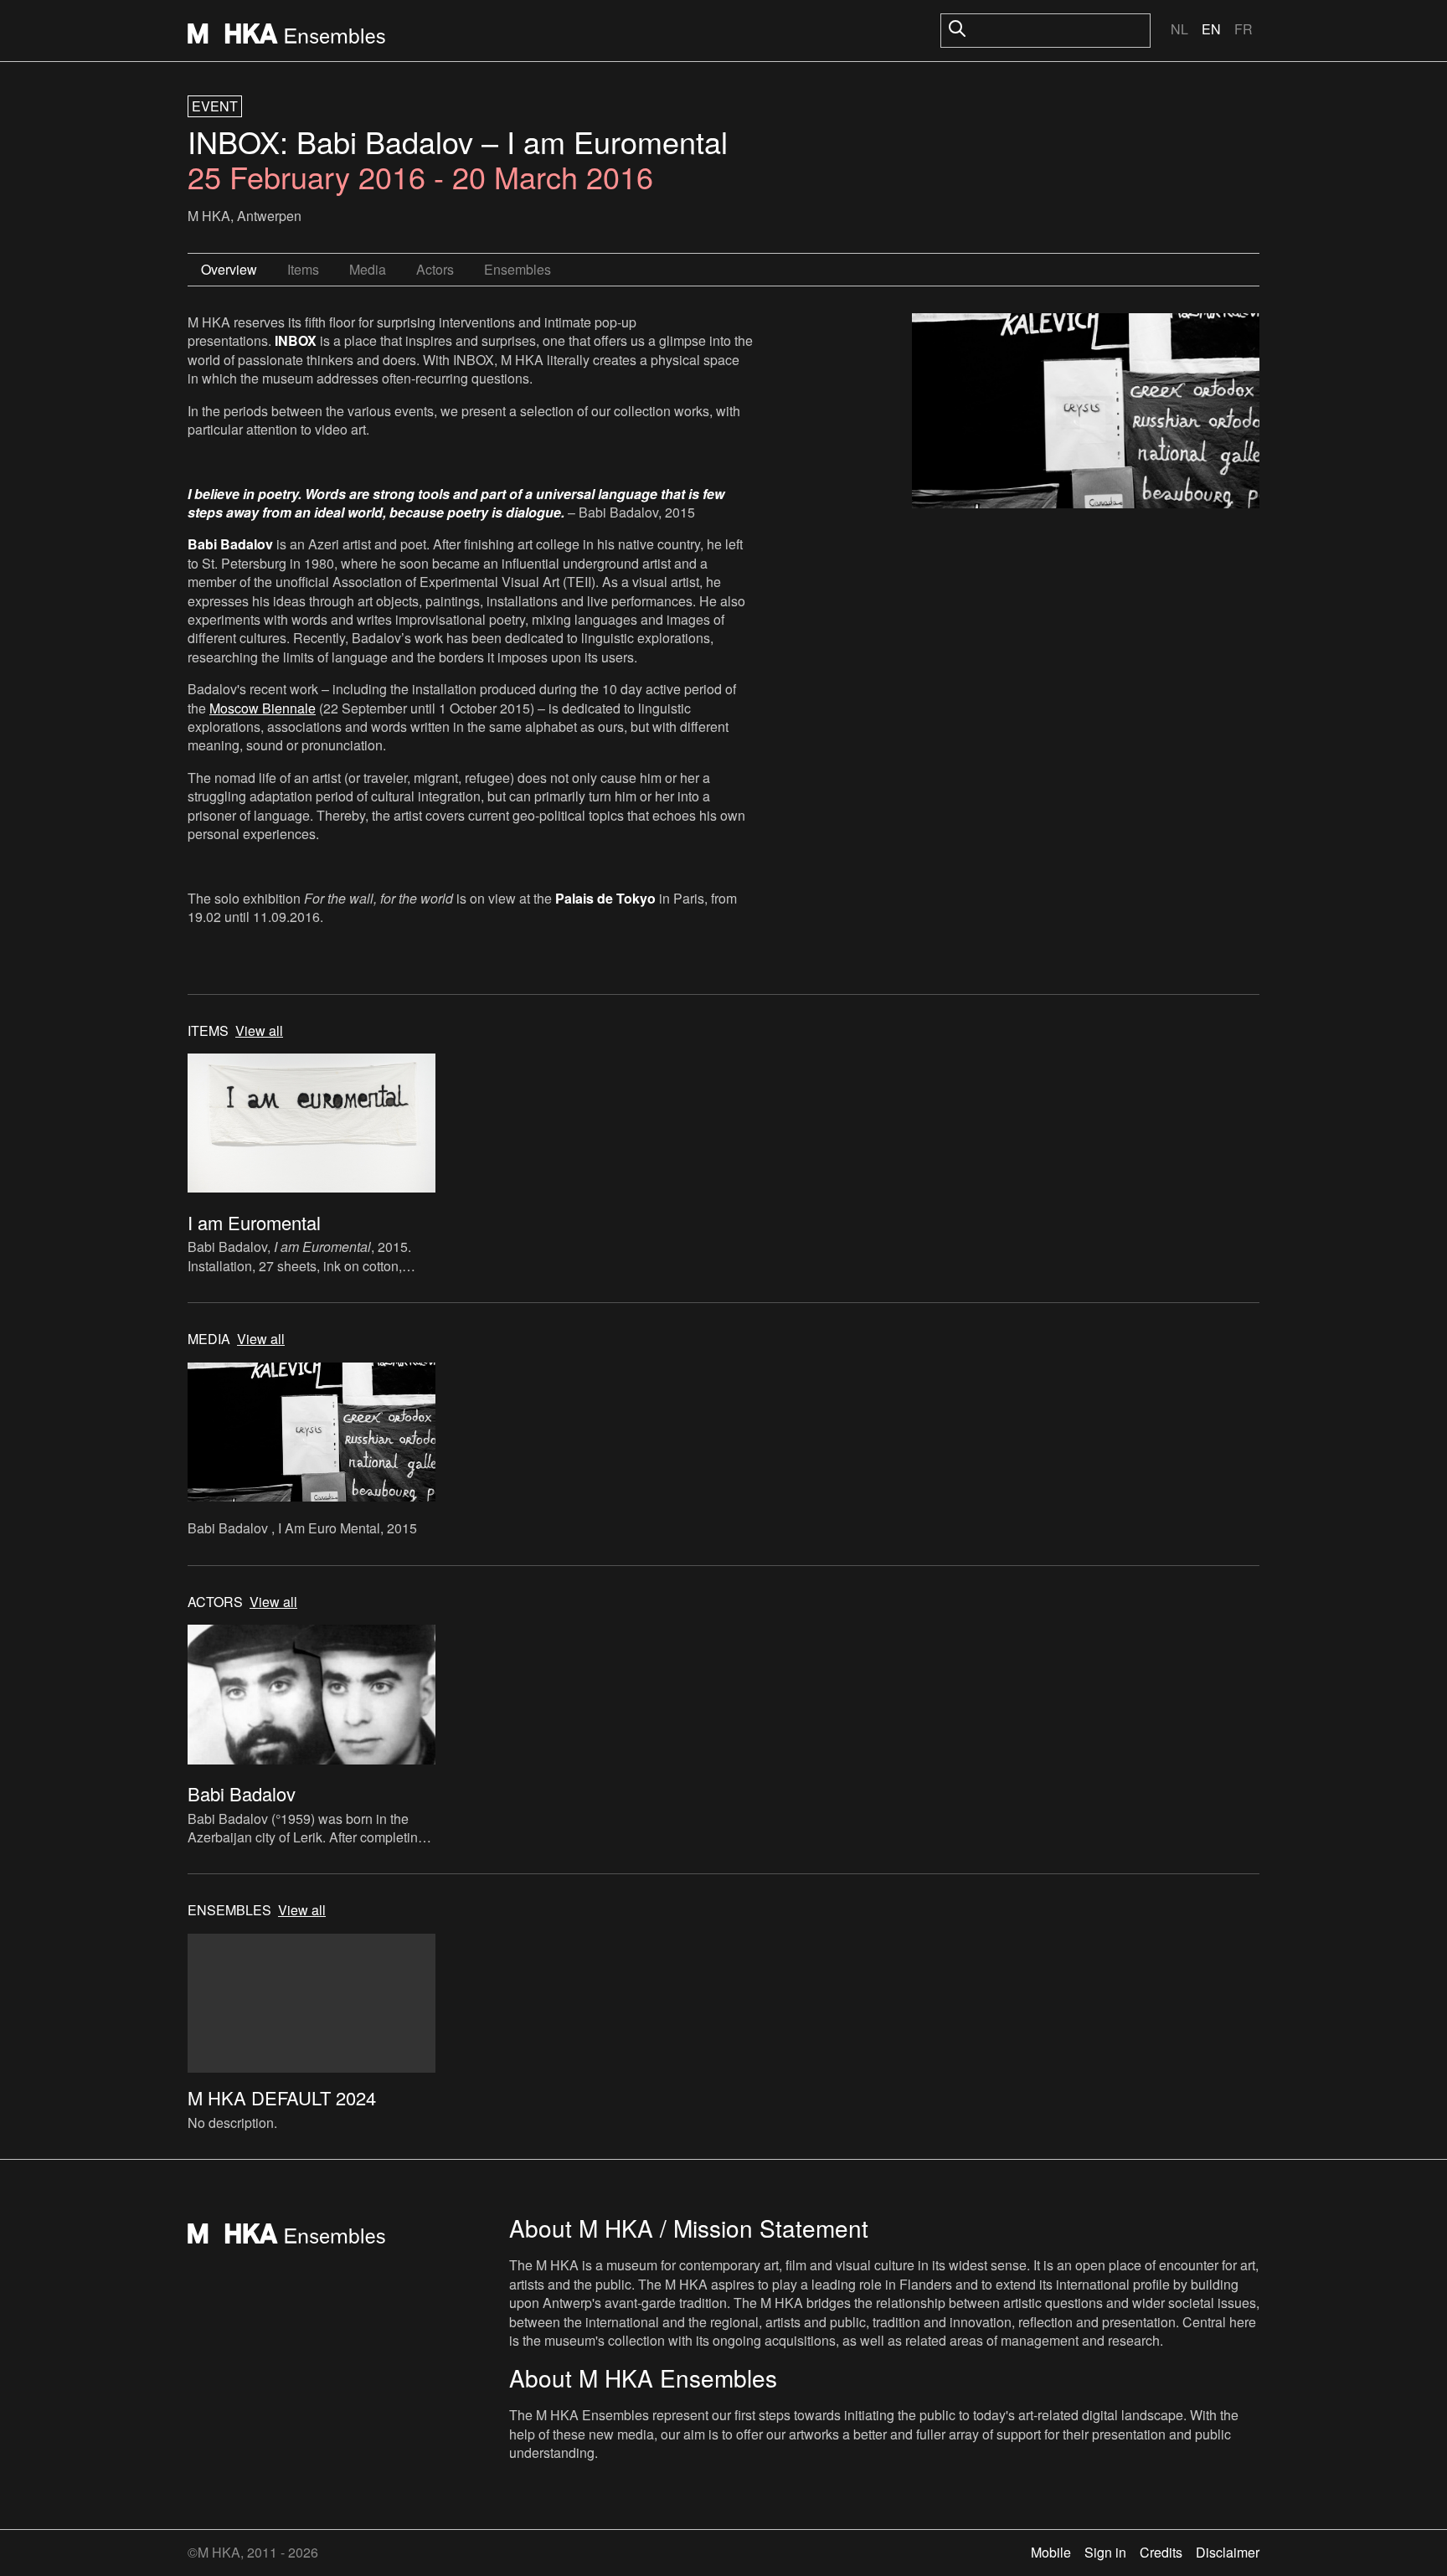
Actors (435, 269)
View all (259, 1031)
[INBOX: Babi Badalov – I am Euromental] (1086, 413)
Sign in (1105, 2552)
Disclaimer (1228, 2552)
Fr (1244, 29)
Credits (1161, 2552)
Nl (1179, 29)
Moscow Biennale (263, 708)
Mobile (1051, 2552)
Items (303, 269)
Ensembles (518, 269)
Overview (229, 269)
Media (368, 269)
